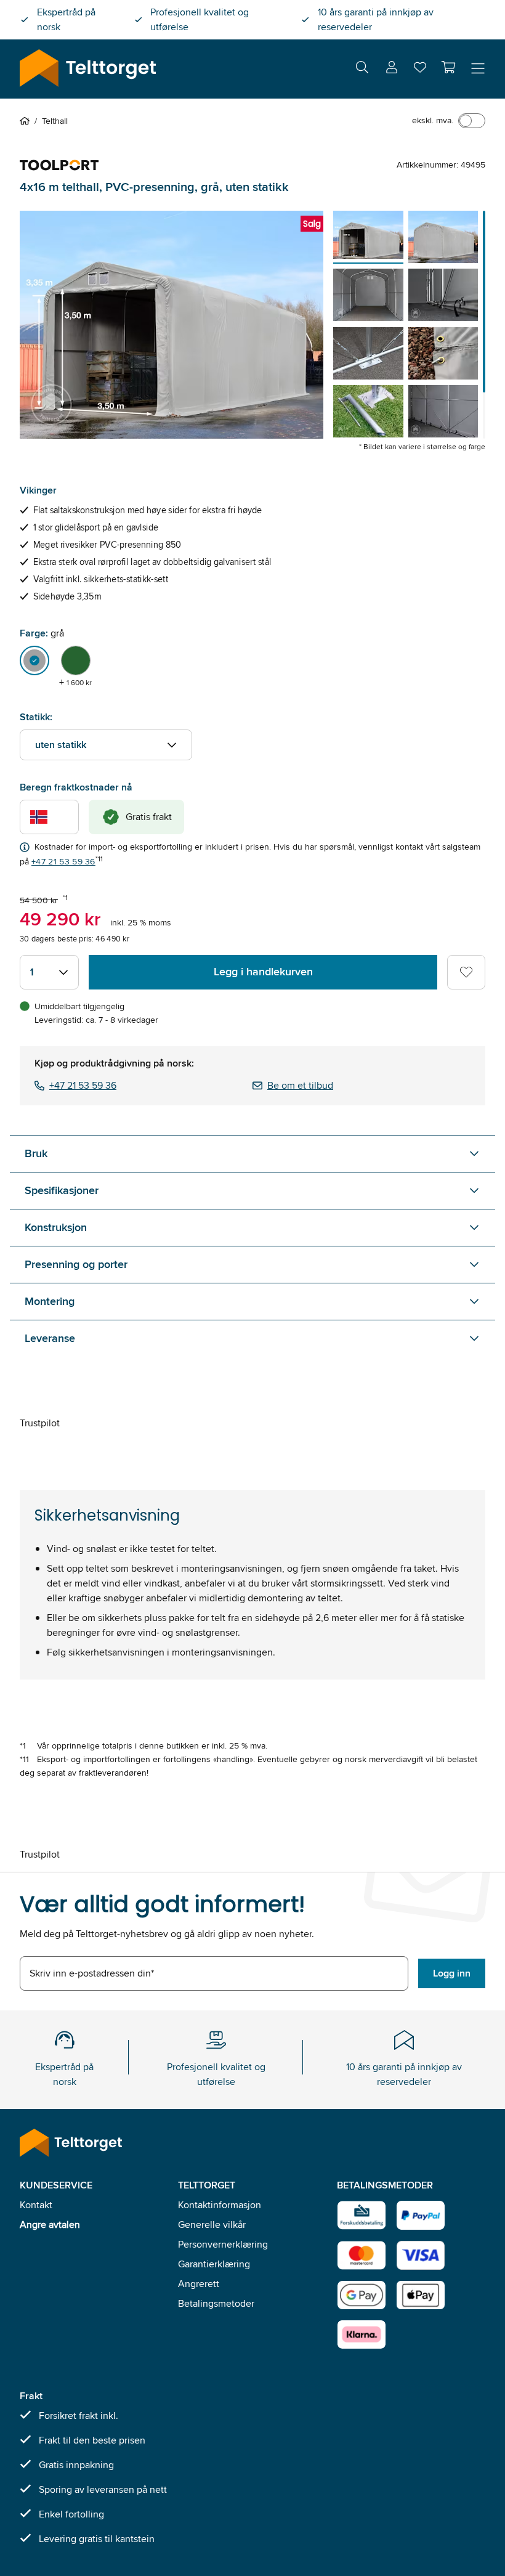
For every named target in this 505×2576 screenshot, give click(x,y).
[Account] (392, 69)
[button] (448, 67)
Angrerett (199, 2284)
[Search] (362, 69)
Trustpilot (40, 1423)
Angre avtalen (50, 2225)
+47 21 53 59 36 (63, 861)
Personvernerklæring (223, 2244)
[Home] (27, 121)
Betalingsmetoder (216, 2303)
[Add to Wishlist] (466, 972)
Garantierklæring (214, 2264)
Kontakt (36, 2205)
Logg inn (452, 1973)
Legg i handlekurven (263, 972)
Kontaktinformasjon (220, 2205)
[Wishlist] (420, 70)
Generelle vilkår (212, 2225)
